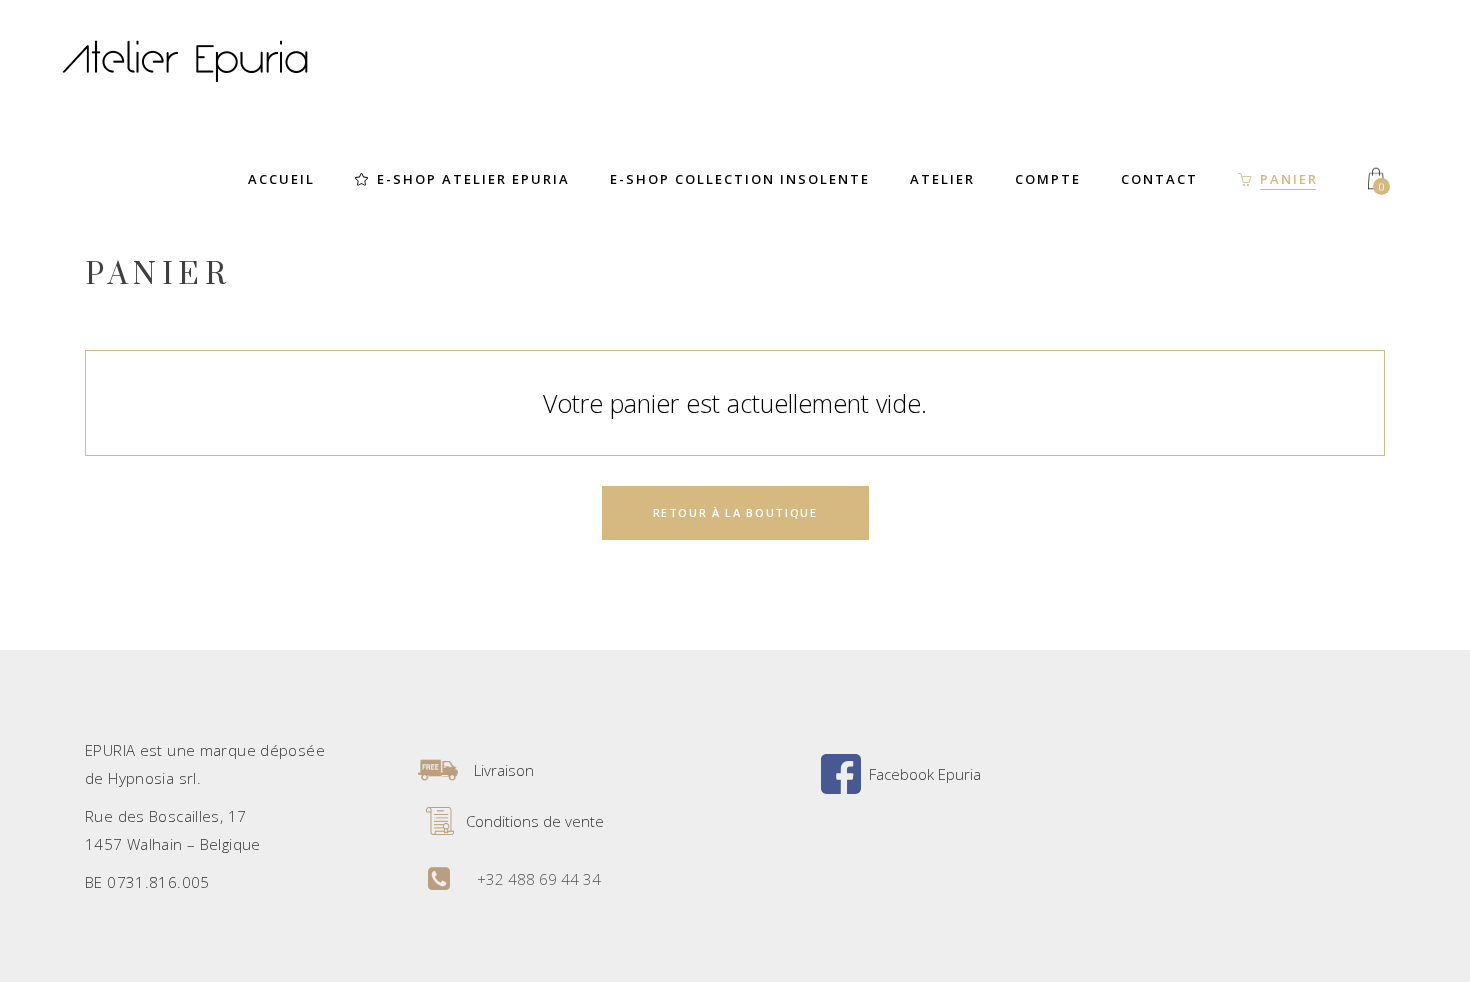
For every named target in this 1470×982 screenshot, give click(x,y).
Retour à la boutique (735, 512)
